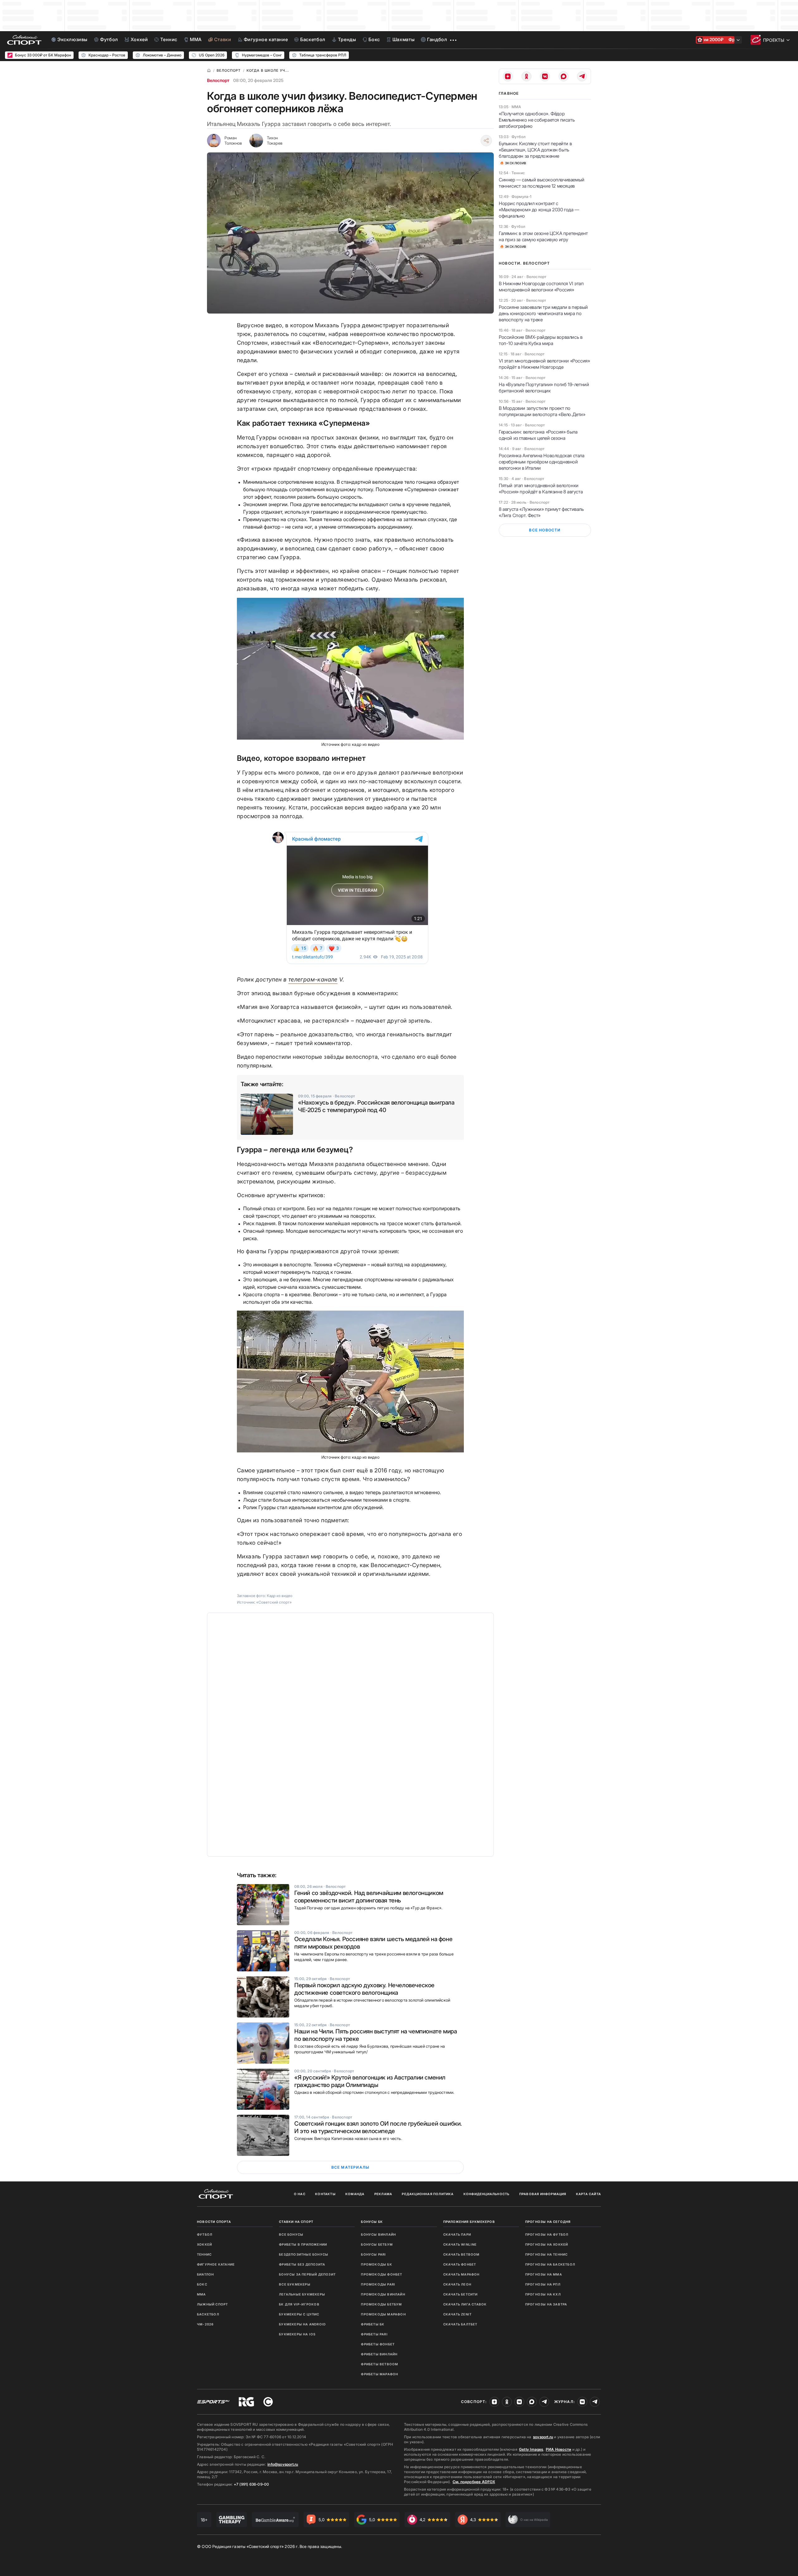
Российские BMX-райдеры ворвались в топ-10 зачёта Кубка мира (541, 340)
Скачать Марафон (461, 2274)
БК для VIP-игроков (299, 2304)
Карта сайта (589, 2194)
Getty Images (531, 2449)
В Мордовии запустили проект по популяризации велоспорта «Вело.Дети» (542, 411)
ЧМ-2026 (205, 2324)
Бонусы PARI (373, 2254)
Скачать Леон (457, 2284)
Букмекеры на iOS (297, 2334)
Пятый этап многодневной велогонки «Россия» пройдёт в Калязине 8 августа (541, 489)
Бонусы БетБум (377, 2244)
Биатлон (205, 2274)
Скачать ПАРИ (457, 2234)
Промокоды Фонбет (382, 2274)
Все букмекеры (295, 2284)
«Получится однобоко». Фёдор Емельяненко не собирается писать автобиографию (537, 120)
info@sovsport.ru (283, 2464)
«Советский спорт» (274, 1602)
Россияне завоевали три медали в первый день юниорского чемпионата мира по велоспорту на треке (543, 313)
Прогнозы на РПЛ (543, 2284)
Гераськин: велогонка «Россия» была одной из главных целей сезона (538, 435)
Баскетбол (208, 2314)
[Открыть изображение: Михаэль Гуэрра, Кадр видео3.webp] (350, 1382)
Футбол (205, 2234)
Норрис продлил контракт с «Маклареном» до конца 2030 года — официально (539, 210)
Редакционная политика (428, 2194)
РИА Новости (558, 2449)
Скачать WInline (460, 2244)
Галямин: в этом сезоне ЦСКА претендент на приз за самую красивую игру (543, 236)
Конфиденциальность (487, 2194)
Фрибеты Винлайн (379, 2354)
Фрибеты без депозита (302, 2264)
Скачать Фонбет (460, 2264)
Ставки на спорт (296, 2222)
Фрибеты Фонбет (378, 2344)
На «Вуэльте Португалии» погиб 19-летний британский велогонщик (544, 388)
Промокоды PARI (378, 2284)
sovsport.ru (543, 2437)
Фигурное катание (216, 2264)
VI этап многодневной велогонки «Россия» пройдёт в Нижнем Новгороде (544, 364)
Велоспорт (218, 80)
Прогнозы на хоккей (547, 2244)
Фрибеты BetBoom (380, 2364)
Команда (355, 2194)
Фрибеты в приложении (303, 2244)
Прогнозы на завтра (546, 2304)
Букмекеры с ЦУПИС (299, 2314)
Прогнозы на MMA (544, 2274)
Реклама (383, 2194)
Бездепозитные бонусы (304, 2254)
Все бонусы (291, 2234)
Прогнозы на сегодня (548, 2222)
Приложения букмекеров (469, 2222)
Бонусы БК (372, 2222)
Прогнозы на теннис (547, 2254)
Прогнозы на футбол (547, 2234)
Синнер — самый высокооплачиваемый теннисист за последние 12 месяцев (542, 183)
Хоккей (204, 2244)
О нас (300, 2194)
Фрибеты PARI (374, 2334)
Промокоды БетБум (381, 2304)
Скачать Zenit (458, 2314)
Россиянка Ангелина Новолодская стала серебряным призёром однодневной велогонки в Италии (542, 462)
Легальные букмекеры (302, 2294)
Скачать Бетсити (461, 2294)
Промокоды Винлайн (383, 2294)
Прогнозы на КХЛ (543, 2294)
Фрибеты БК (373, 2324)
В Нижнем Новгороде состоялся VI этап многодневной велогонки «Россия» (541, 287)
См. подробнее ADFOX (474, 2482)
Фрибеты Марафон (380, 2374)
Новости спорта (214, 2222)
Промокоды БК (376, 2264)
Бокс (202, 2284)
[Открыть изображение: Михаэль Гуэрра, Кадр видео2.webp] (350, 669)
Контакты (325, 2194)
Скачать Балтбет (460, 2324)
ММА (202, 2294)
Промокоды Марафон (383, 2314)
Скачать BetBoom (461, 2254)
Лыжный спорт (212, 2304)
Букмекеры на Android (302, 2324)
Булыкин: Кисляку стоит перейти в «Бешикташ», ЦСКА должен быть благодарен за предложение (535, 150)
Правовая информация (543, 2194)
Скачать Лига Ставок (465, 2304)
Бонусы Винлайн (378, 2234)
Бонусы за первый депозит (307, 2274)
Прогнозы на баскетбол (550, 2264)
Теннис (204, 2254)
